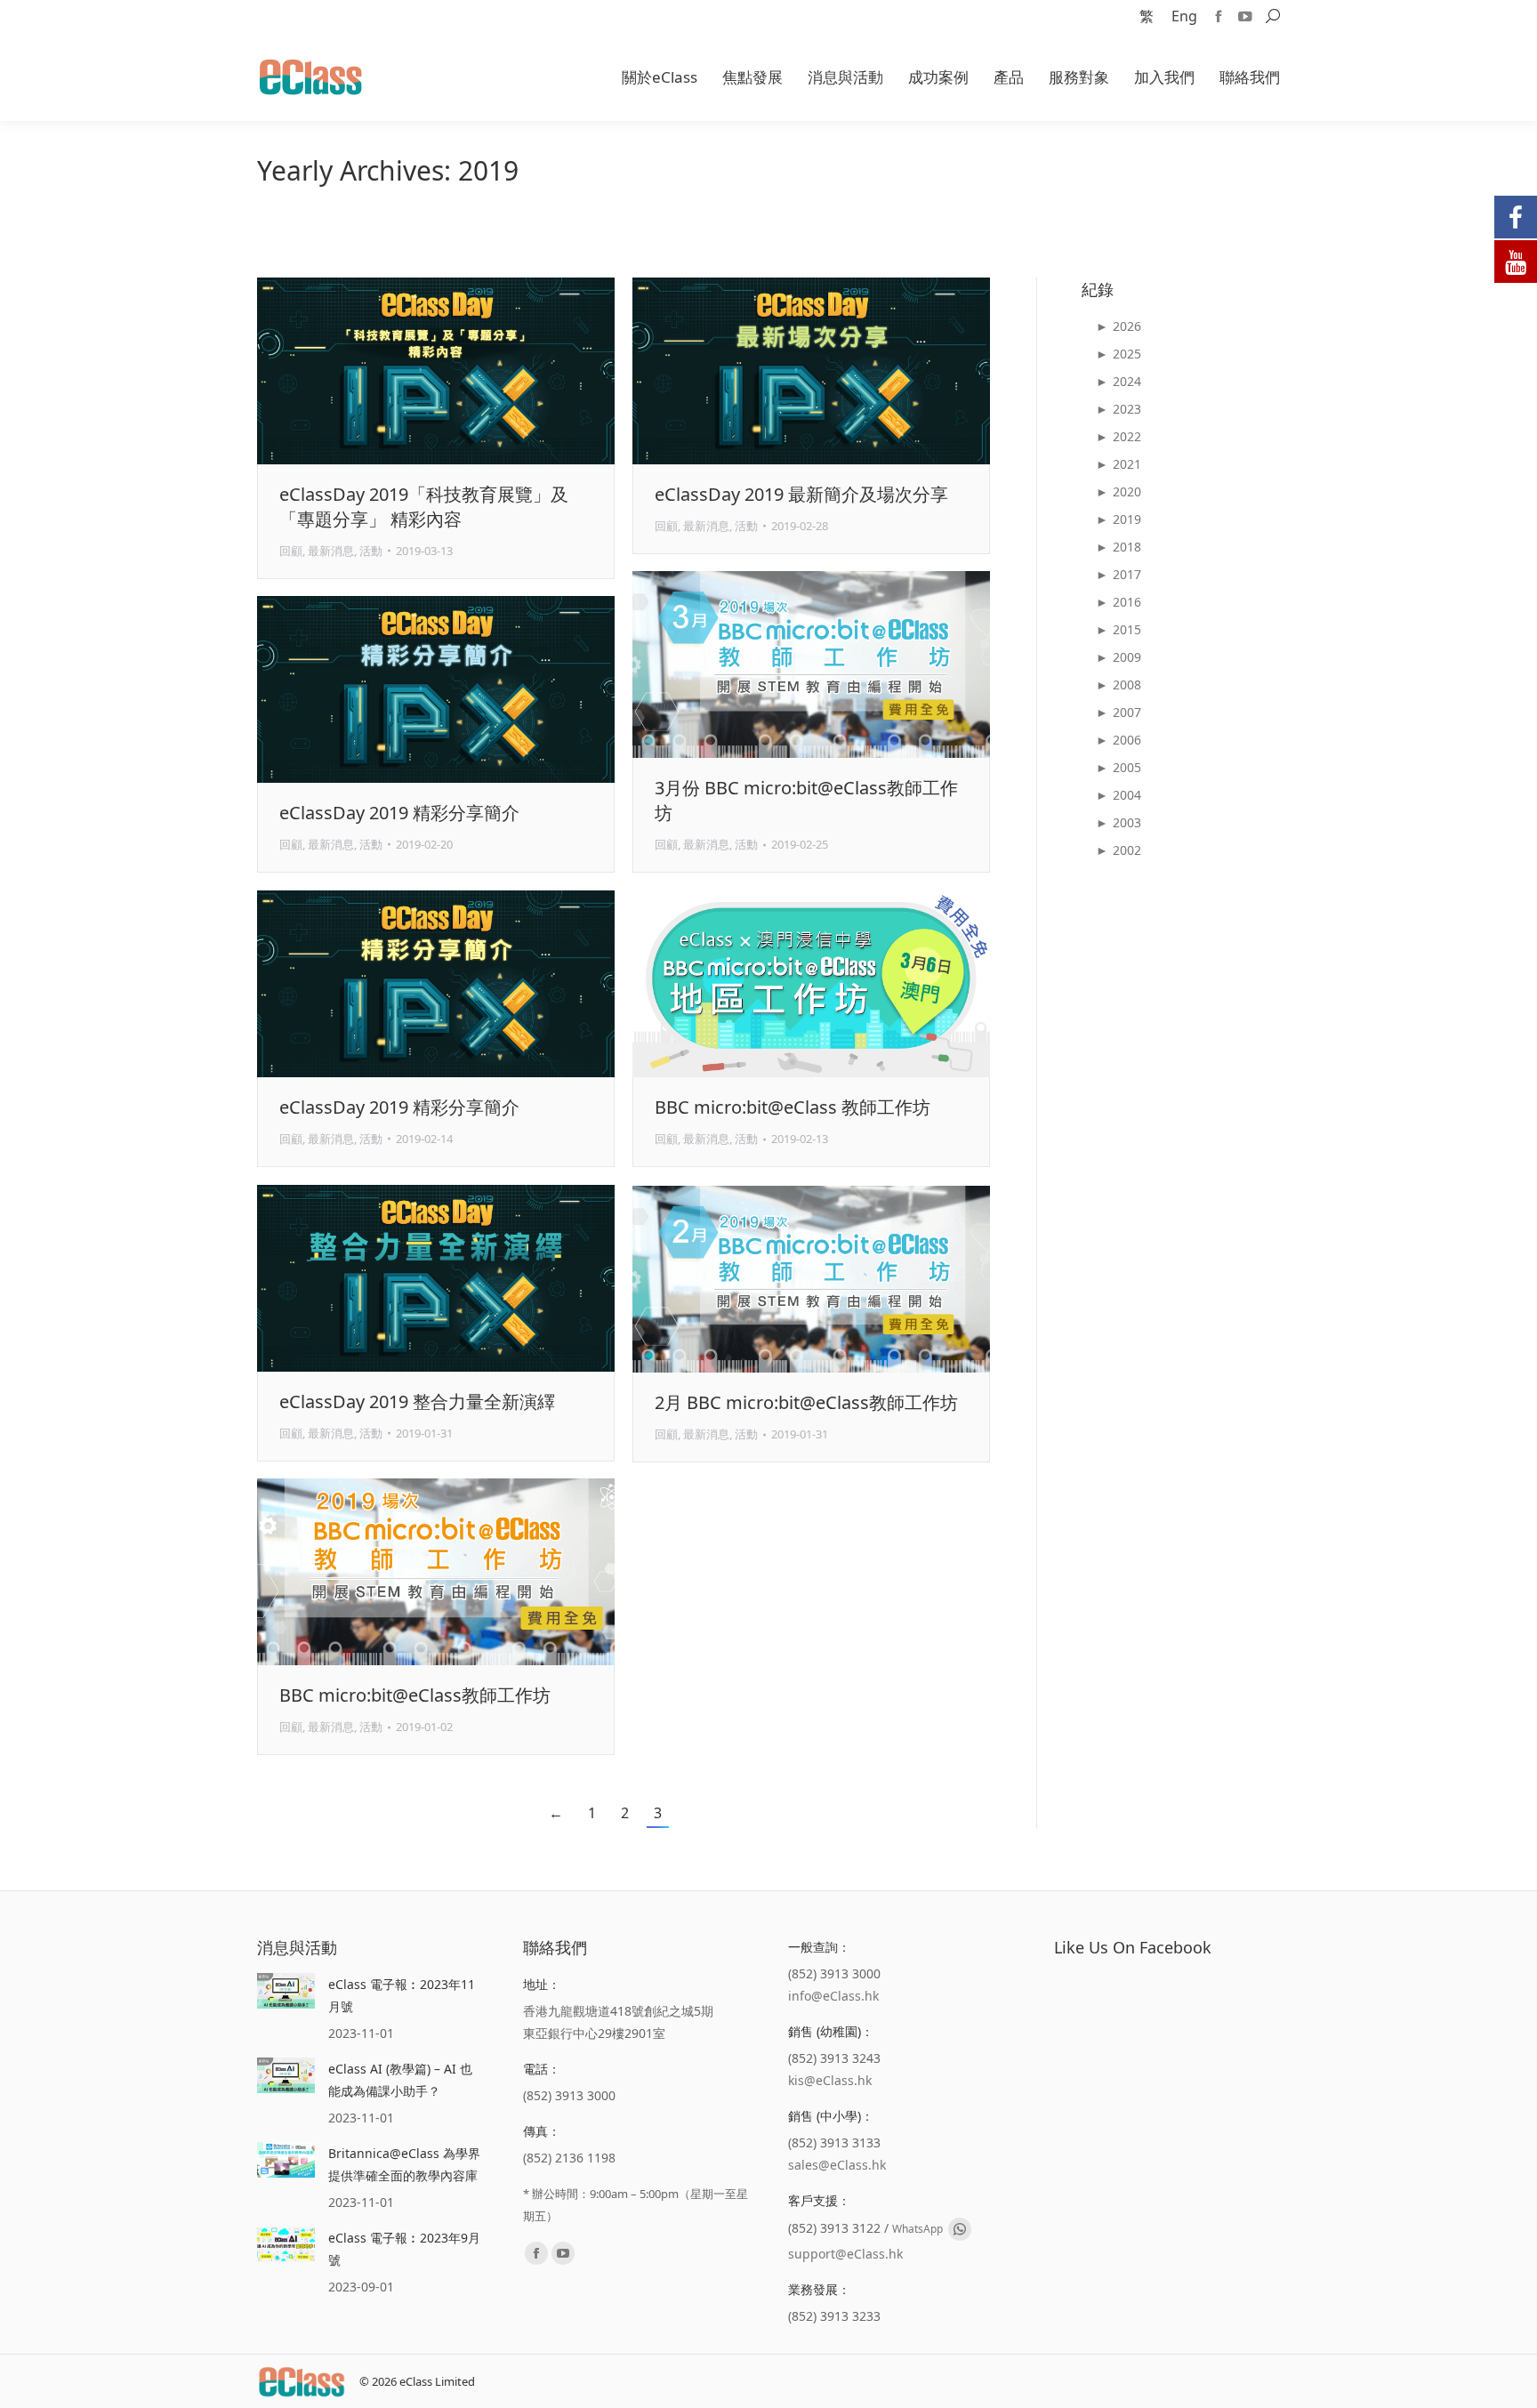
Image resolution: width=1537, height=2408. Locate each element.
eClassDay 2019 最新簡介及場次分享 (801, 494)
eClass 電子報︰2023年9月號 (404, 2249)
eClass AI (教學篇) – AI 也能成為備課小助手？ (400, 2080)
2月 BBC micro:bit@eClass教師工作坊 (806, 1402)
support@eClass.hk (845, 2254)
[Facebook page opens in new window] (1219, 16)
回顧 (291, 551)
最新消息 (331, 551)
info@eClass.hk (833, 1996)
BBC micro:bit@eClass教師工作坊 (415, 1695)
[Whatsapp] (960, 2229)
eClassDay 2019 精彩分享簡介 (399, 813)
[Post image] (286, 1991)
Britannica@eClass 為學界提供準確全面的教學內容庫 (404, 2164)
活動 (371, 551)
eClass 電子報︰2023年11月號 (402, 1995)
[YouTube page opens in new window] (1245, 16)
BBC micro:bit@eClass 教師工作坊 (793, 1107)
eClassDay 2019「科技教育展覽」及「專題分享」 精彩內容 (424, 507)
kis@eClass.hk (830, 2080)
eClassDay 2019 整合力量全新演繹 (417, 1401)
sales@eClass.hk (837, 2165)
